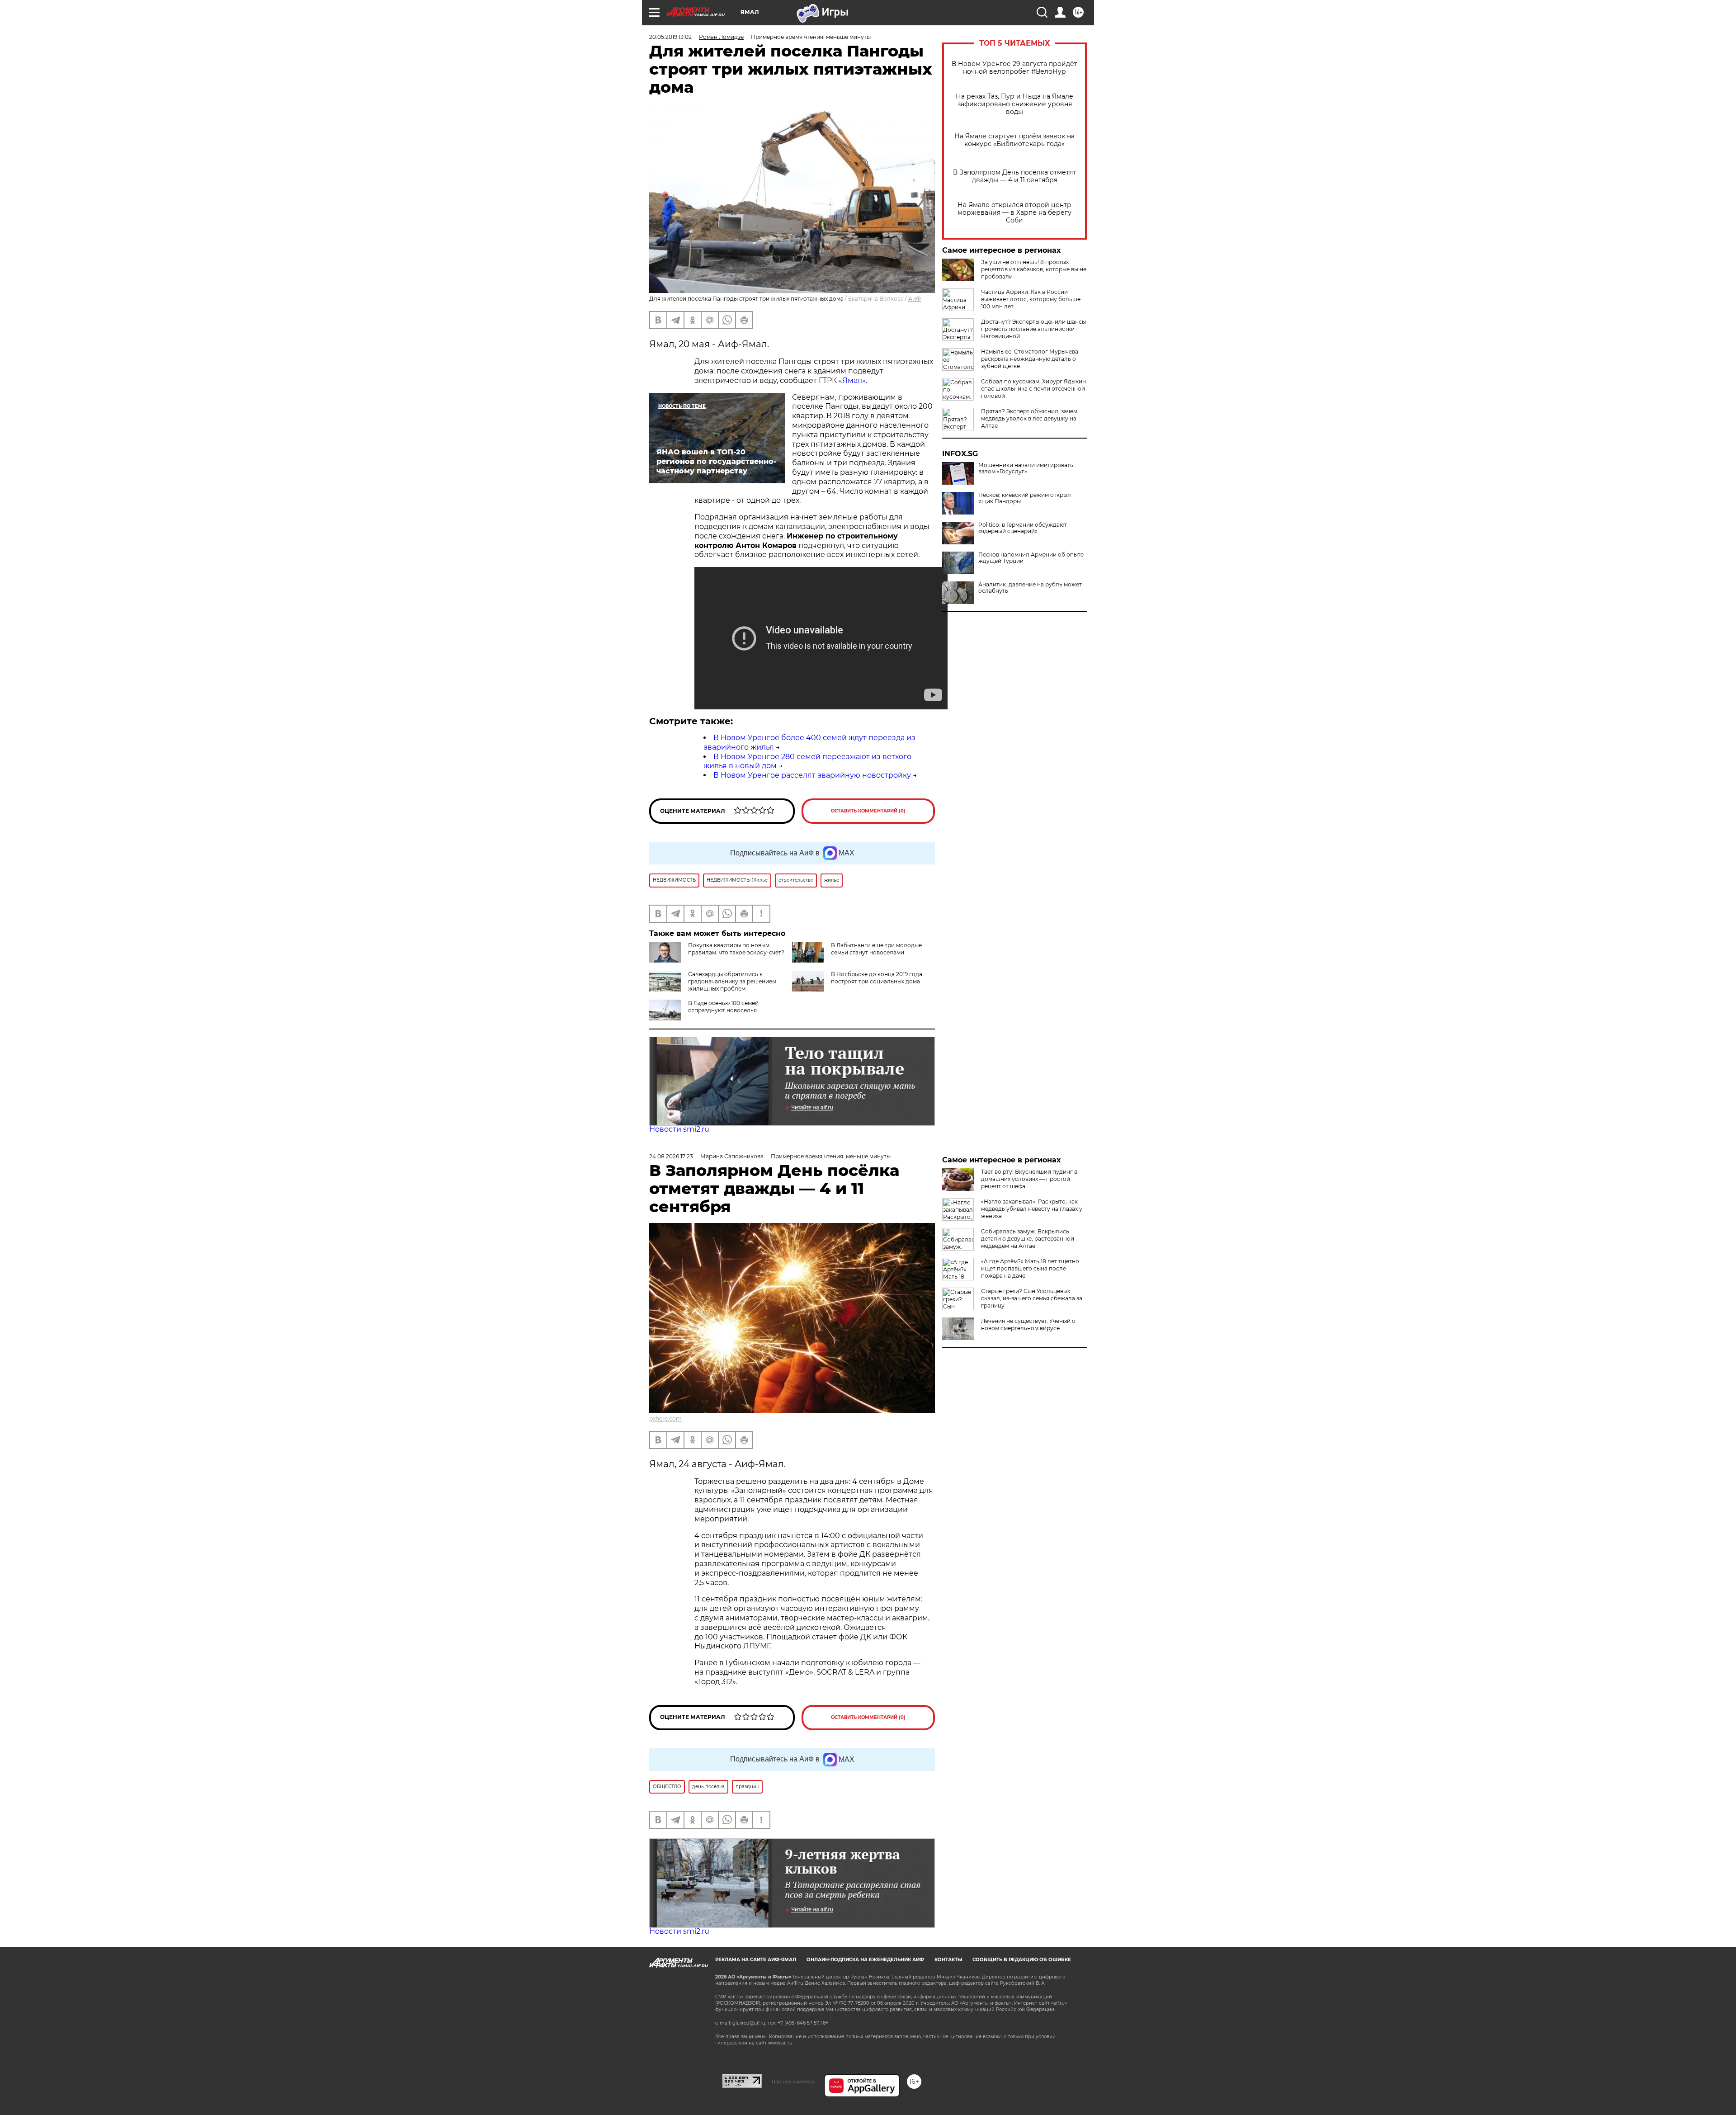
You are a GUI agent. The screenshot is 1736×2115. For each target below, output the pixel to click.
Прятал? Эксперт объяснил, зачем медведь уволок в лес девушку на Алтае (1029, 418)
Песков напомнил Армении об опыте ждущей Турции (1031, 558)
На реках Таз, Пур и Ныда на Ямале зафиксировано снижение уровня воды (1014, 104)
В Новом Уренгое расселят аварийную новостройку (812, 775)
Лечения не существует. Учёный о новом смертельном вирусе (1028, 1324)
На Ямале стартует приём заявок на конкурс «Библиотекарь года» (1014, 140)
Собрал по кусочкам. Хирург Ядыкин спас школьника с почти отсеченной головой (1033, 389)
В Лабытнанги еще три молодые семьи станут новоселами (876, 949)
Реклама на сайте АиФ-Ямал (756, 1960)
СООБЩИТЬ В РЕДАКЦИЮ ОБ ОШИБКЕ (1022, 1960)
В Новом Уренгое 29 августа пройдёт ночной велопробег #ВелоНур (1014, 68)
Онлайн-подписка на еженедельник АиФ (865, 1960)
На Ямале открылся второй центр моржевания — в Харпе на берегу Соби (1014, 213)
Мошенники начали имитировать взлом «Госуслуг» (1026, 468)
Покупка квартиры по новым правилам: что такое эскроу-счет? (736, 949)
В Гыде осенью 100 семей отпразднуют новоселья (723, 1007)
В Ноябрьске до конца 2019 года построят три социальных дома (877, 978)
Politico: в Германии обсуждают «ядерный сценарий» (1023, 528)
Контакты (948, 1960)
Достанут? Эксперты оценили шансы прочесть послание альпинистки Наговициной (1033, 329)
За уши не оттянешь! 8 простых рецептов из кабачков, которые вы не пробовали (1034, 269)
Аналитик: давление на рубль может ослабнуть (1030, 588)
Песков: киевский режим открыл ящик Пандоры (1025, 498)
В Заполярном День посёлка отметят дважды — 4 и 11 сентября (1014, 176)
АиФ (915, 299)
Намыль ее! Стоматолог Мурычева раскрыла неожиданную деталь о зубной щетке (1030, 359)
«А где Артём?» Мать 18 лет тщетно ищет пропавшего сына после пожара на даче (1030, 1268)
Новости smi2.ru (679, 1129)
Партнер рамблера (793, 2082)
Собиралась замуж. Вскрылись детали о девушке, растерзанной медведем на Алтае (1028, 1239)
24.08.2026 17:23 (671, 1156)
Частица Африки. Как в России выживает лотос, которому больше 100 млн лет (1031, 299)
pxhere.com (665, 1419)
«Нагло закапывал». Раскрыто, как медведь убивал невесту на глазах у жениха (1032, 1209)
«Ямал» (852, 380)
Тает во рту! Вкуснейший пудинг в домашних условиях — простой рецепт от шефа (1029, 1179)
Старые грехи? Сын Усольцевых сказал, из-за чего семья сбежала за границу (1032, 1298)
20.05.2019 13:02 (670, 37)
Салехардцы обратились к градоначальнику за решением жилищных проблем (732, 981)
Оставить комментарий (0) (868, 811)
